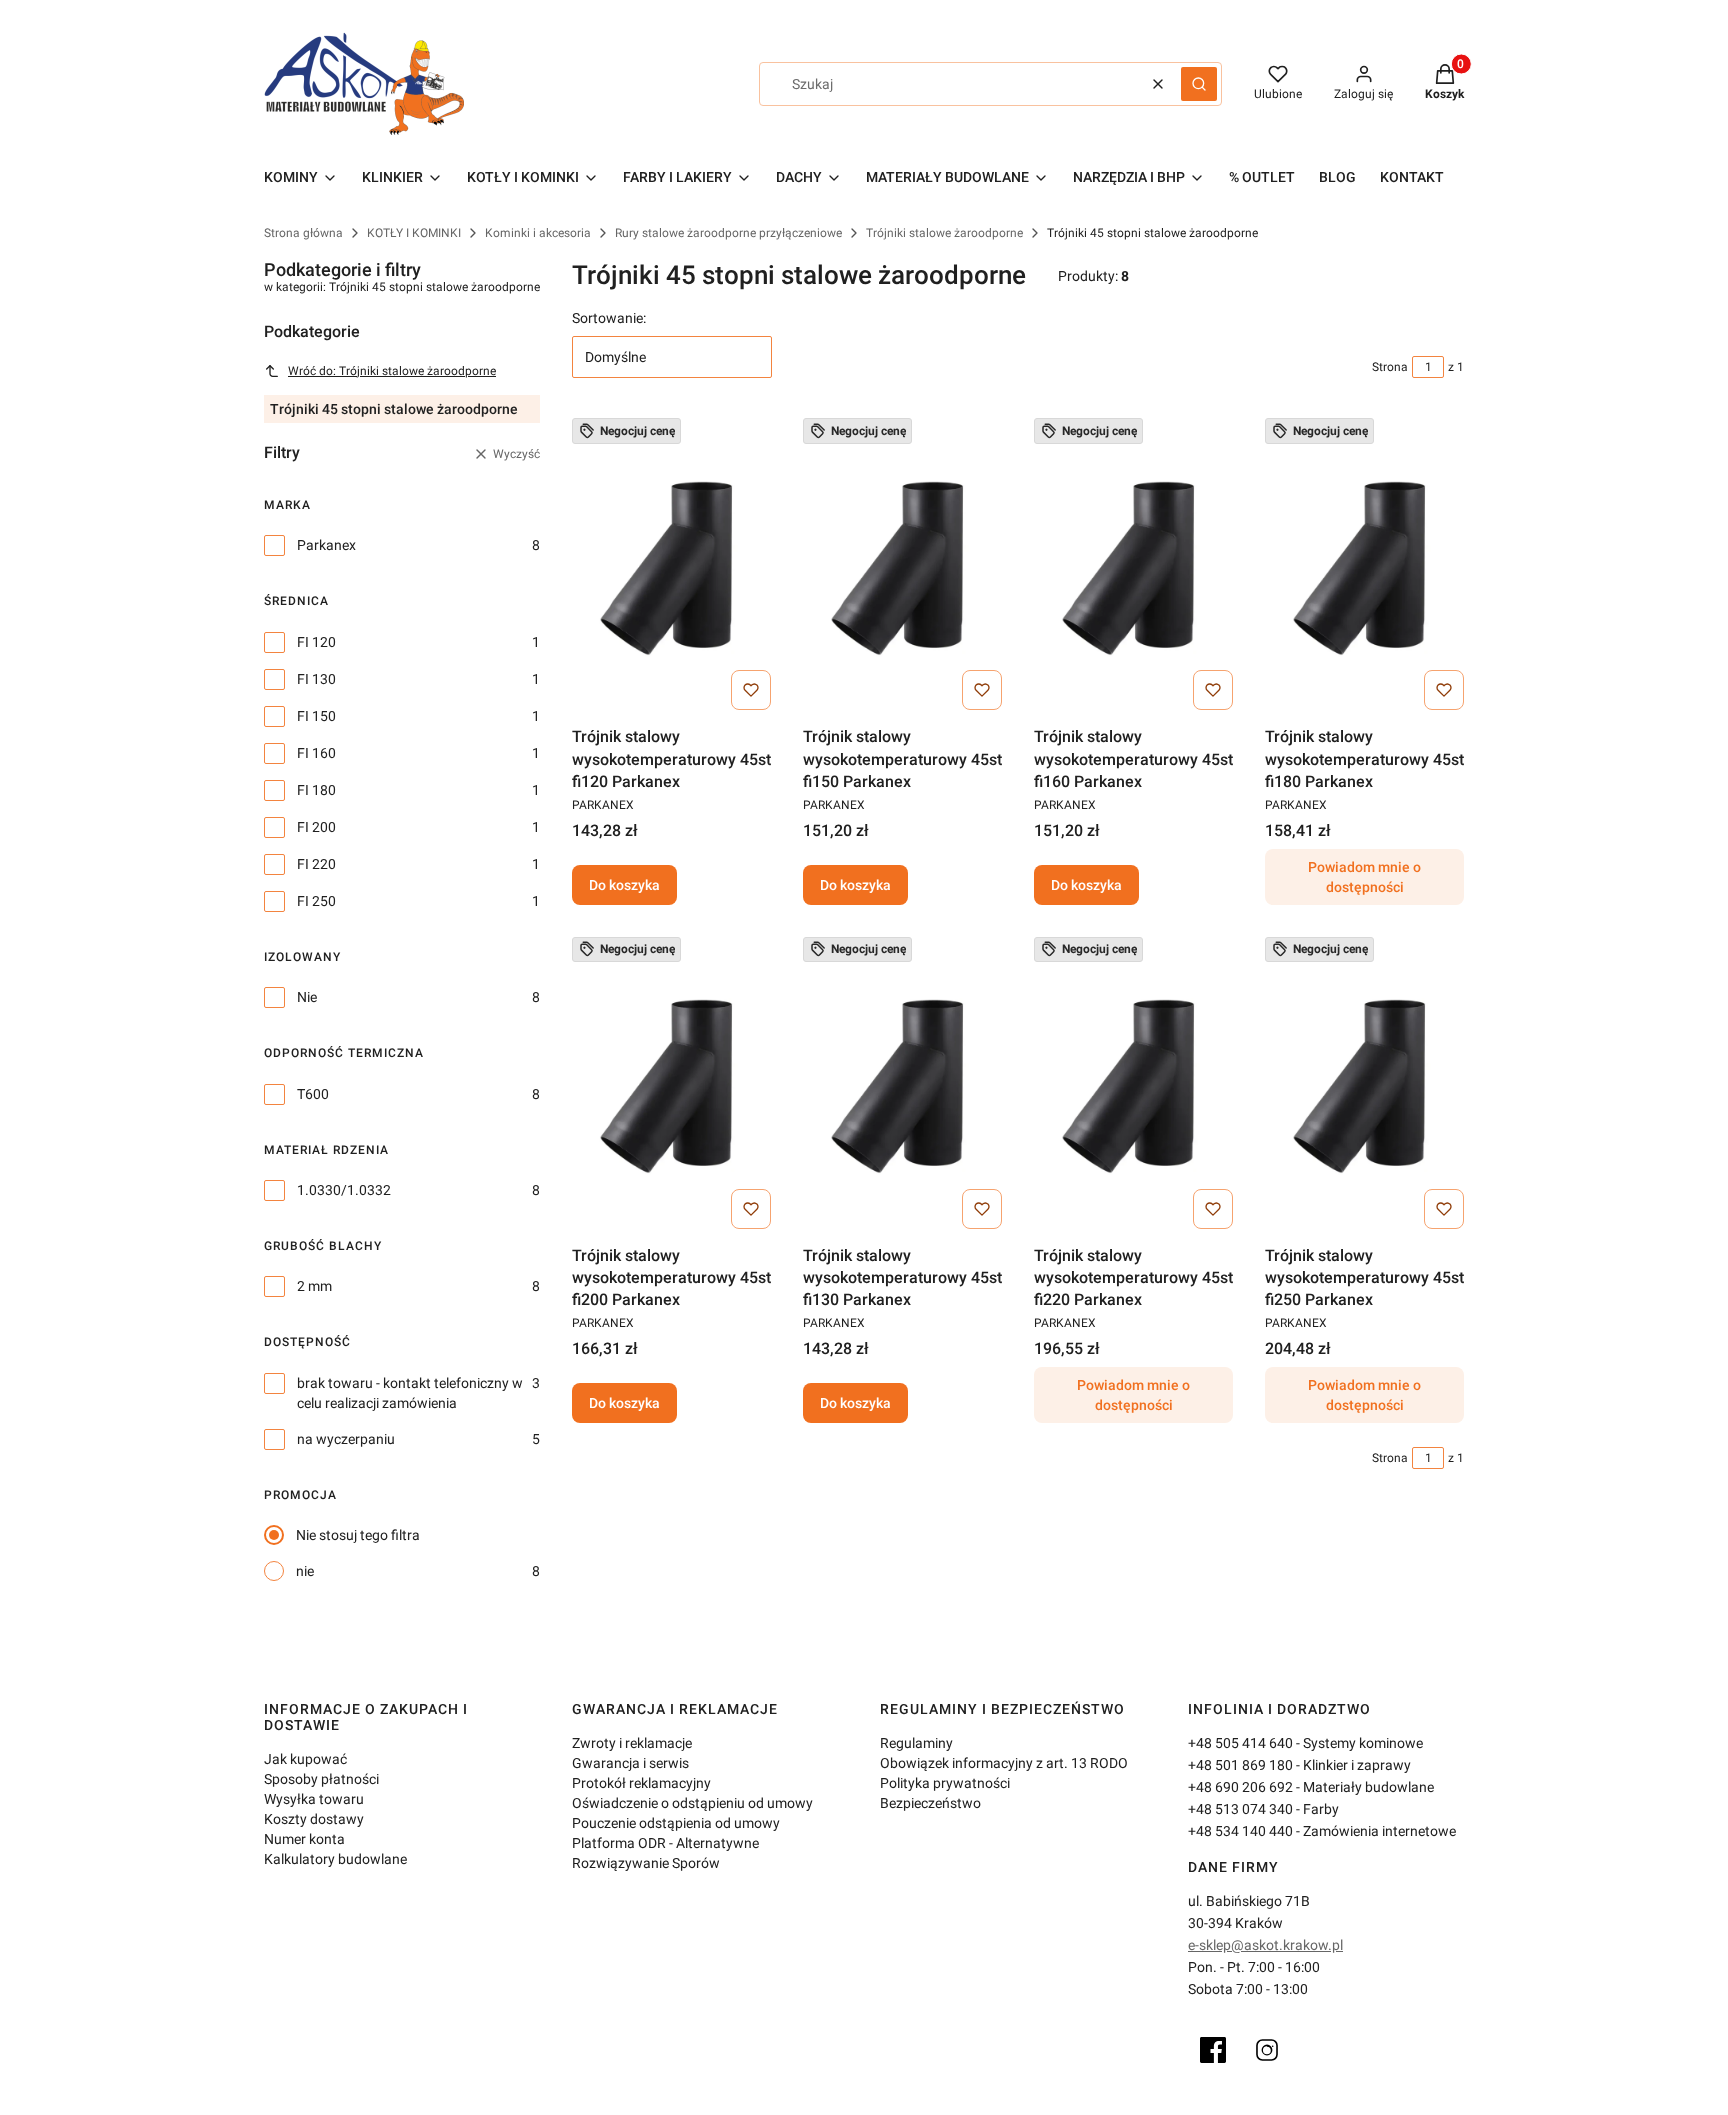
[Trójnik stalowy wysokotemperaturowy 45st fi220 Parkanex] (1133, 1087)
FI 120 (316, 642)
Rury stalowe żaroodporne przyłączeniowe (728, 233)
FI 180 (316, 790)
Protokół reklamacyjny (641, 1783)
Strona (1390, 367)
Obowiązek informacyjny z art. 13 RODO (1004, 1763)
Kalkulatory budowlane (335, 1859)
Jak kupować (305, 1759)
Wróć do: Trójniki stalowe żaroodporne (392, 371)
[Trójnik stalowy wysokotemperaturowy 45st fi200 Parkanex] (671, 1087)
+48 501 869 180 (1240, 1765)
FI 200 (316, 827)
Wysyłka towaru (314, 1799)
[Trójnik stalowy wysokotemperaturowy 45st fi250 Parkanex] (1364, 1087)
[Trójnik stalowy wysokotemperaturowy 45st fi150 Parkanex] (902, 568)
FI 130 (316, 679)
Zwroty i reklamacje (632, 1743)
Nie (307, 997)
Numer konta (304, 1839)
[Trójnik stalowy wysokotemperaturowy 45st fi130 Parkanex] (902, 1087)
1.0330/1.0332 (344, 1190)
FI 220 (316, 864)
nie (305, 1571)
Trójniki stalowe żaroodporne (944, 233)
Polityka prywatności (945, 1783)
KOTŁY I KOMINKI (414, 233)
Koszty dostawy (314, 1819)
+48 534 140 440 (1240, 1831)
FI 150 (316, 716)
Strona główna (303, 233)
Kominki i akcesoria (538, 233)
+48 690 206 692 (1240, 1787)
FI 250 (316, 901)
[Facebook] (1213, 2050)
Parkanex (326, 545)
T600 (313, 1094)
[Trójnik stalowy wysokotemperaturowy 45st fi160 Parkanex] (1133, 568)
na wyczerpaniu (346, 1439)
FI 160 (316, 753)
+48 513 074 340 (1240, 1809)
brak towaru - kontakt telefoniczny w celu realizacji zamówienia (410, 1393)
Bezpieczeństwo (930, 1803)
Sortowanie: (609, 318)
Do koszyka (624, 885)
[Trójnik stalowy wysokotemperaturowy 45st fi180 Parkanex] (1364, 568)
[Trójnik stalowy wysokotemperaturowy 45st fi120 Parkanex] (671, 568)
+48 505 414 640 (1240, 1743)
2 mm (314, 1286)
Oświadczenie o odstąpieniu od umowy (692, 1803)
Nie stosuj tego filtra (358, 1535)
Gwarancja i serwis (630, 1763)
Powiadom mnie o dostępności (1364, 877)
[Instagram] (1267, 2050)
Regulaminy (916, 1743)
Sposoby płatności (321, 1779)
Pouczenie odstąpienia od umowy (676, 1823)
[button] (1199, 84)
